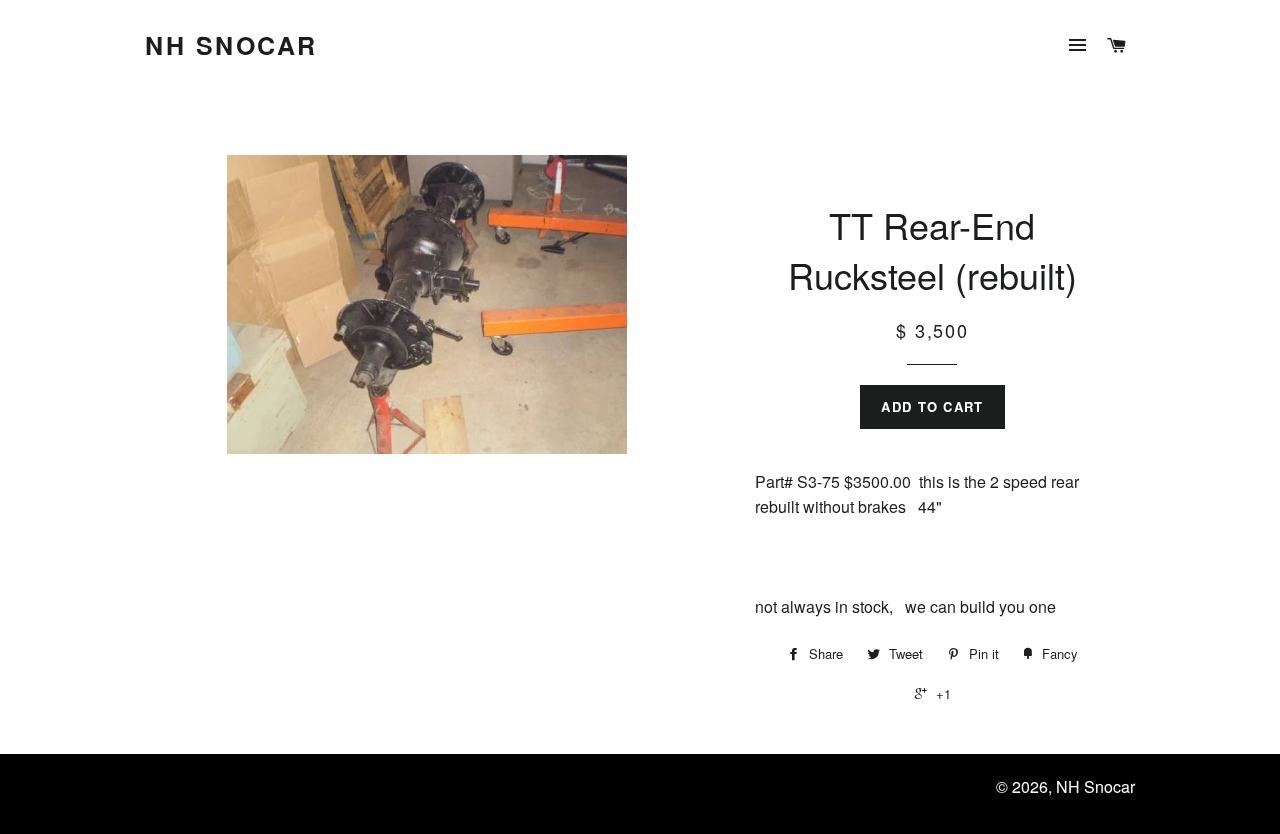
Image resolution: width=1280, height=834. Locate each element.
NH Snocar (231, 45)
